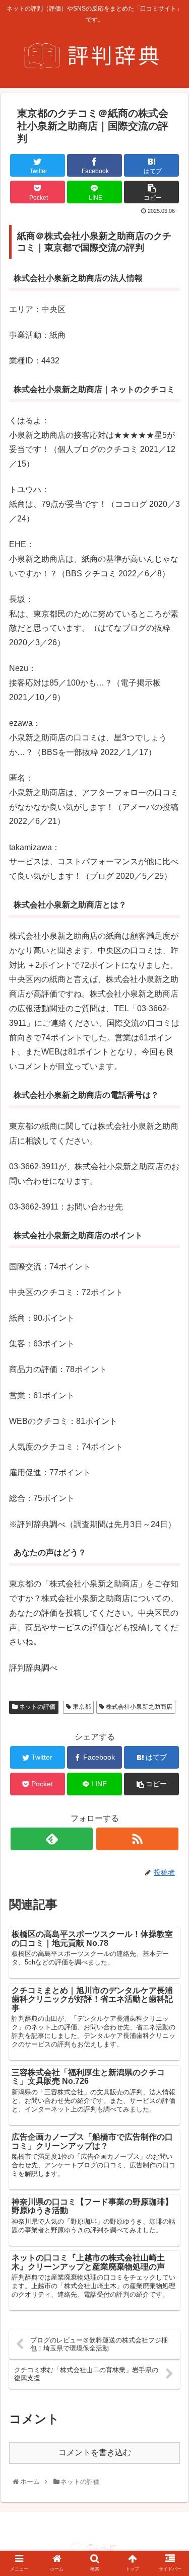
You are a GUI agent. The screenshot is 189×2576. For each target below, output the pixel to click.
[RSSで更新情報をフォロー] (137, 1839)
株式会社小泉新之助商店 (138, 1707)
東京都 (81, 1707)
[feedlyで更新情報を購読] (52, 1839)
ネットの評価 (37, 1707)
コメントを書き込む (95, 2452)
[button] (171, 1501)
